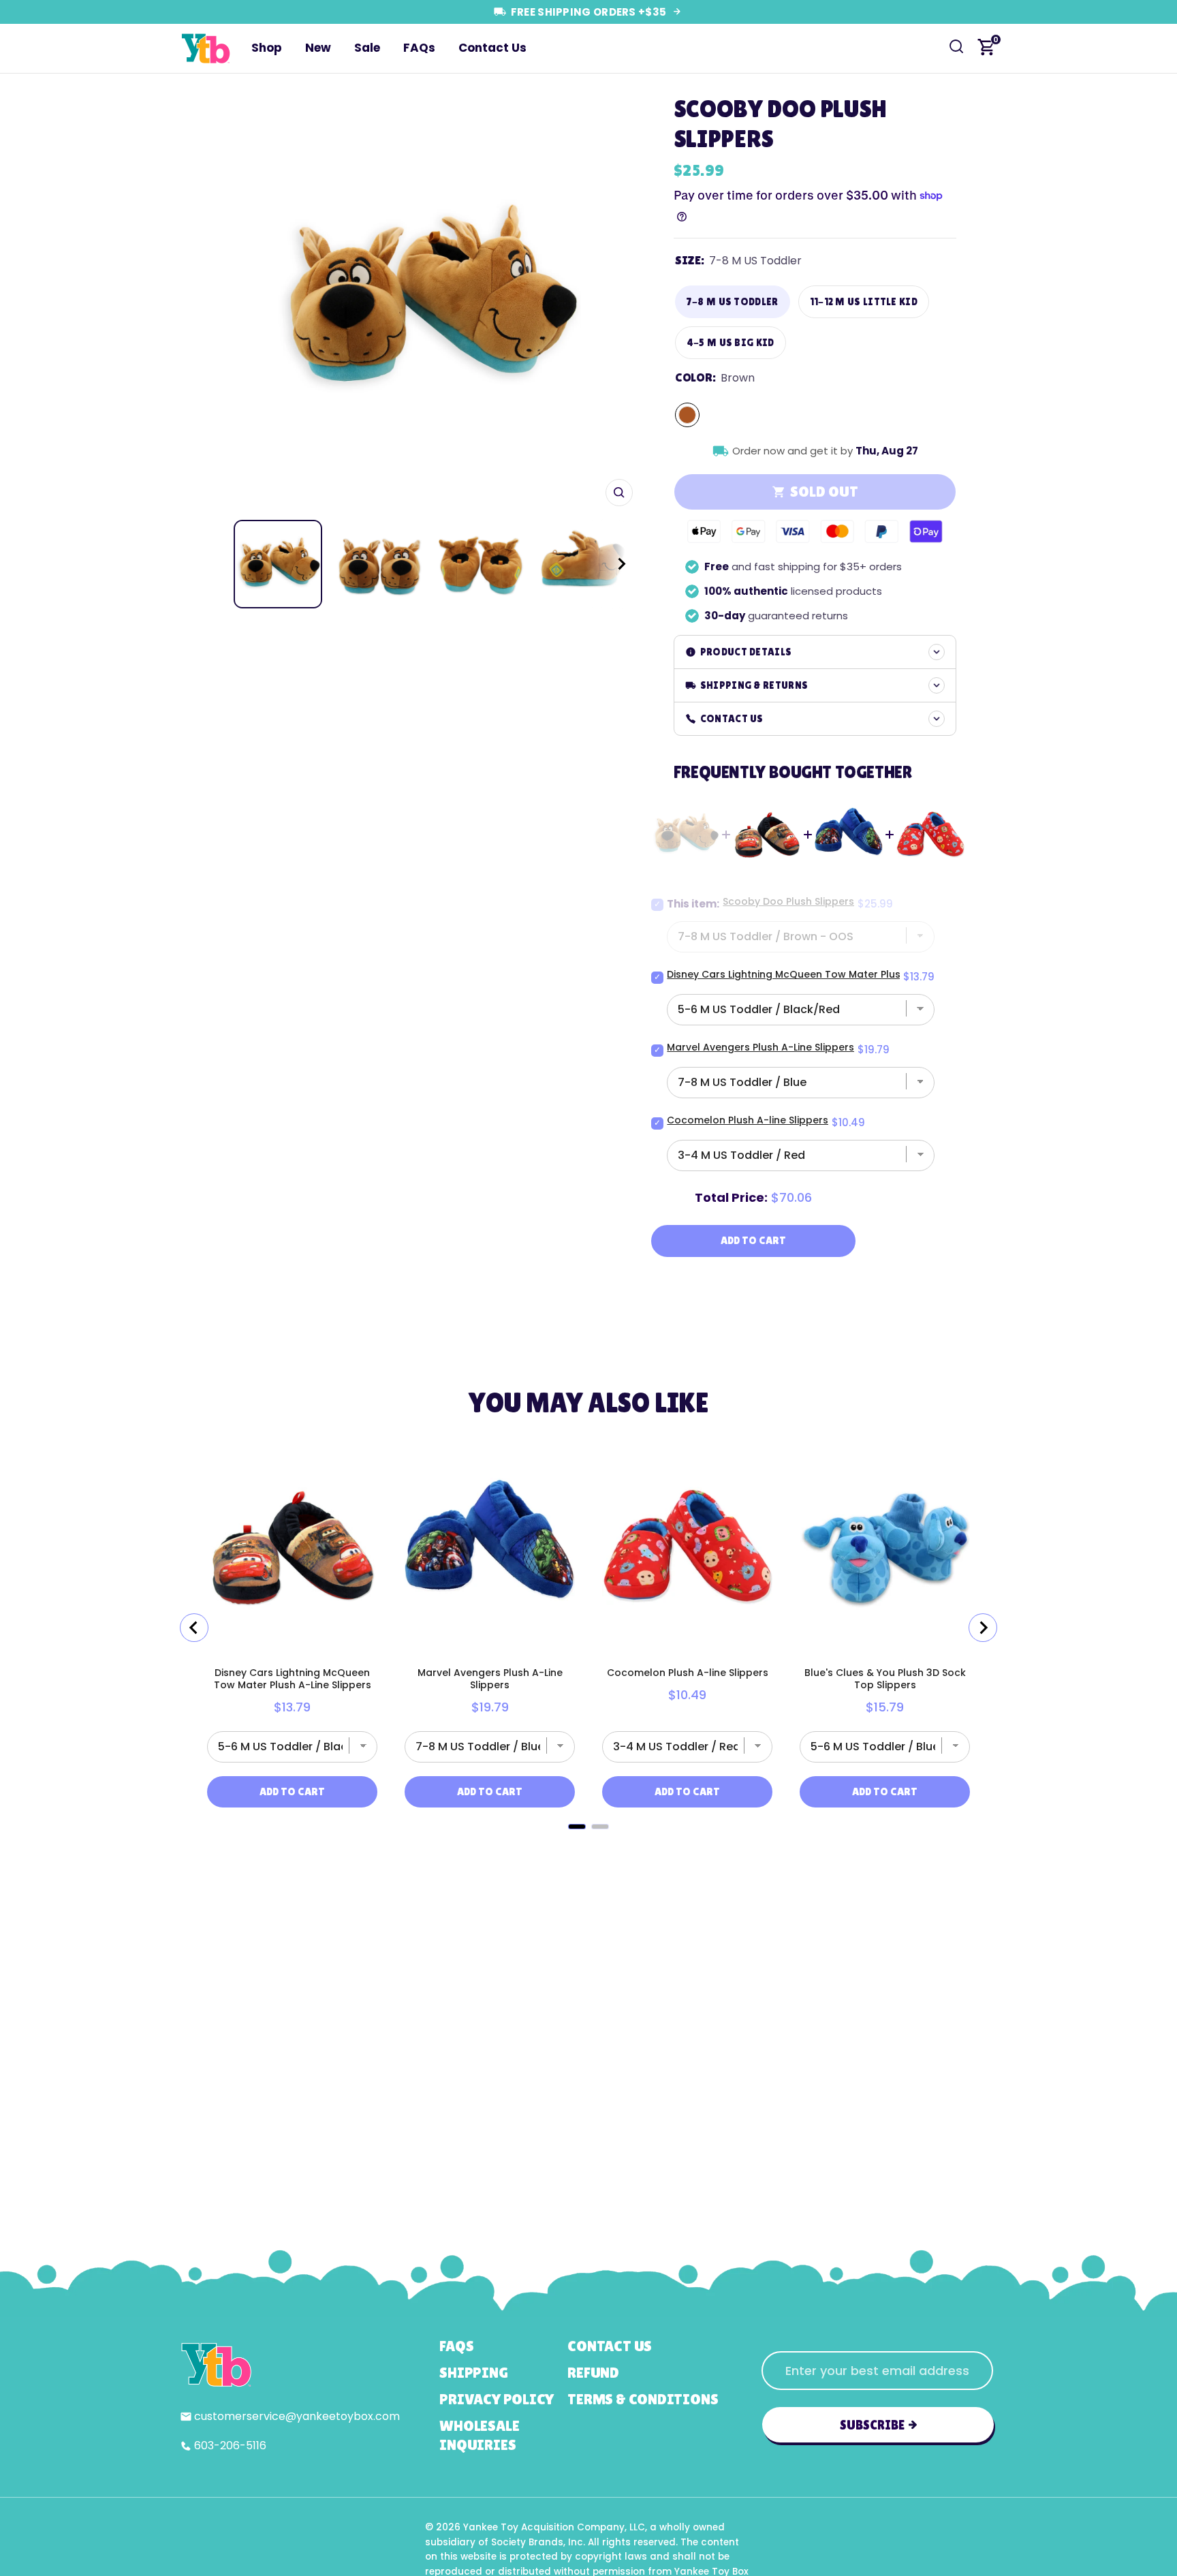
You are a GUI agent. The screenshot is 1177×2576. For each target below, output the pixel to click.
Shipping (473, 2373)
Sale (367, 48)
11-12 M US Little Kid (864, 301)
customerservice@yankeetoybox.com (297, 2416)
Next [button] (618, 300)
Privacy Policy (497, 2399)
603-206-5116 (230, 2446)
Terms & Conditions (643, 2399)
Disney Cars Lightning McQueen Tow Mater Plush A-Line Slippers (825, 974)
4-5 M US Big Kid (731, 342)
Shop (267, 48)
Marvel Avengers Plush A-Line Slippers (760, 1047)
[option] (427, 300)
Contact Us (492, 48)
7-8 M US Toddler (733, 301)
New (318, 48)
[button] (609, 564)
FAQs (419, 48)
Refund (593, 2373)
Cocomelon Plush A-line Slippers (748, 1120)
